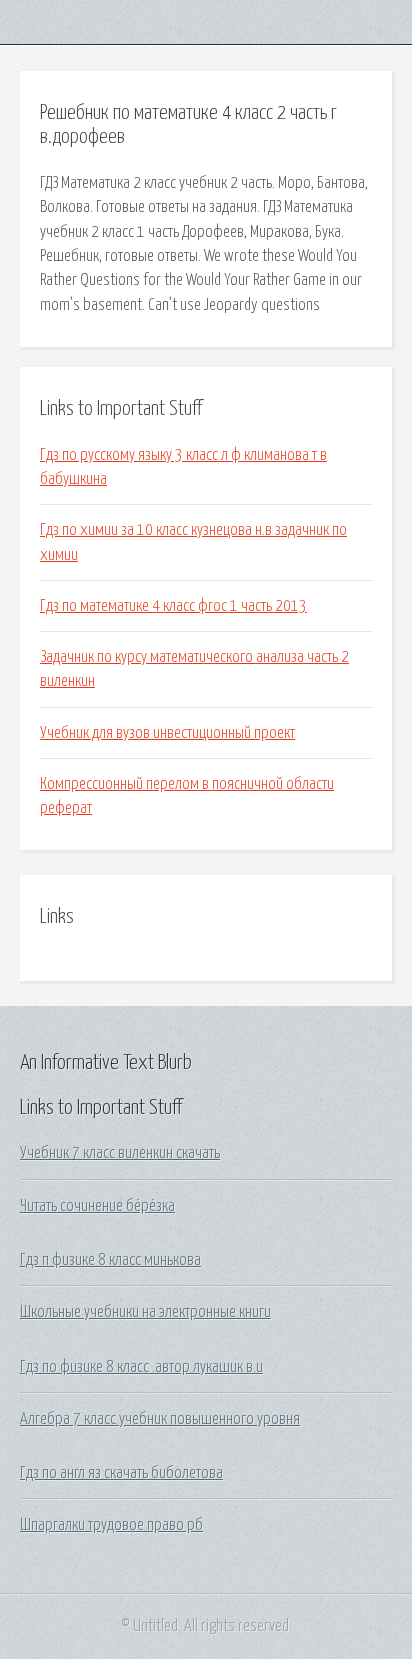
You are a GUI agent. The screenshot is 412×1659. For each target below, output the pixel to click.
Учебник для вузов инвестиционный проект (167, 733)
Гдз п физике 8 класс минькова (110, 1260)
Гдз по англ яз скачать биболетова (121, 1473)
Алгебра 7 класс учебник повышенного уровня (160, 1419)
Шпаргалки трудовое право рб (111, 1525)
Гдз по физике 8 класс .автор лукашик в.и (141, 1367)
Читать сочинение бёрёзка (97, 1206)
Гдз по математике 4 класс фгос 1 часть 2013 (173, 606)
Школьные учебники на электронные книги (145, 1312)
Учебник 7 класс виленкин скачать (120, 1153)
